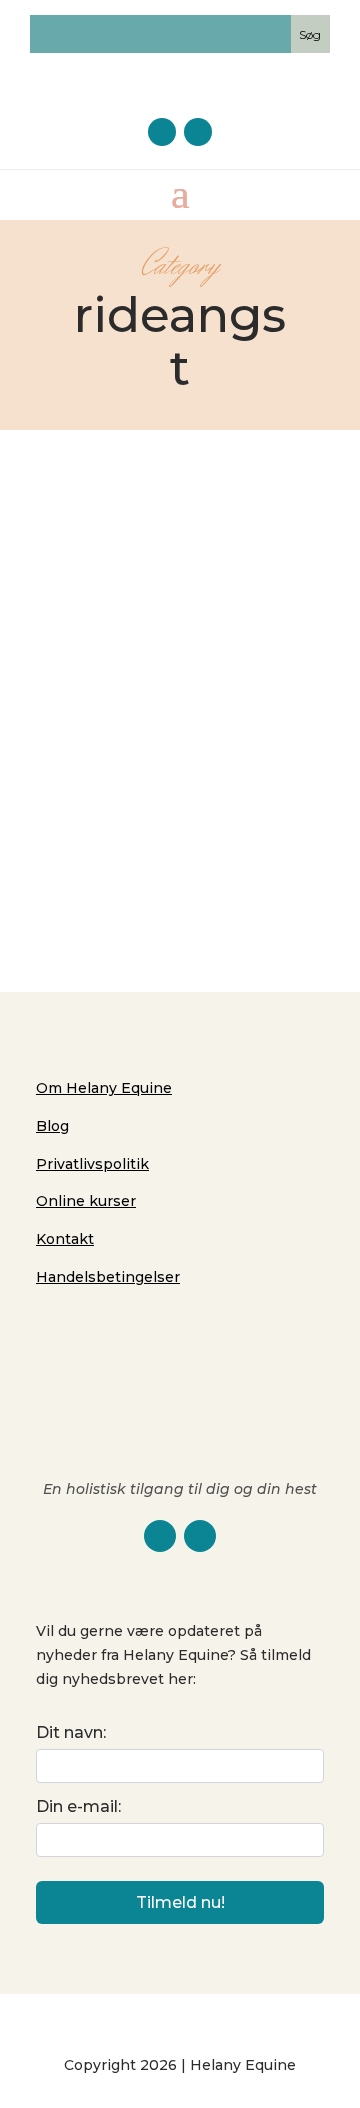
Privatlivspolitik (92, 1164)
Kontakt (65, 1239)
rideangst (254, 746)
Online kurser (86, 1201)
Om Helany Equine (104, 1088)
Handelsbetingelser (108, 1277)
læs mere (180, 830)
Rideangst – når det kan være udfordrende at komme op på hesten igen (180, 667)
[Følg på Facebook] (162, 132)
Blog (52, 1126)
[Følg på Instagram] (198, 132)
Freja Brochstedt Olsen (164, 725)
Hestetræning (168, 746)
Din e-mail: (78, 1806)
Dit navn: (71, 1732)
